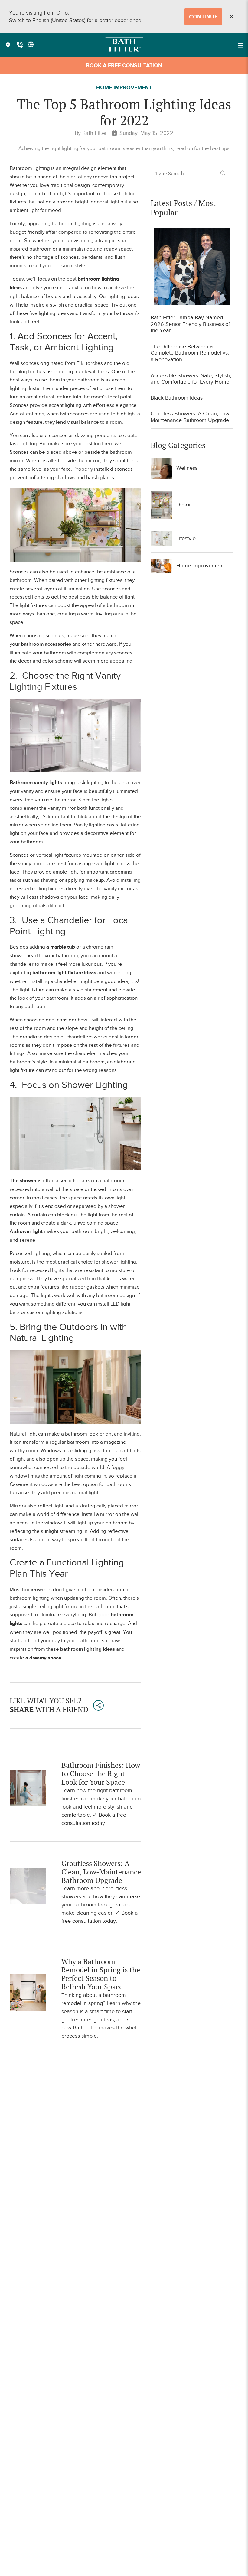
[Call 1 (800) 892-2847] (20, 45)
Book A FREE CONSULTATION (124, 66)
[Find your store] (8, 45)
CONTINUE (203, 17)
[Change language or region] (31, 44)
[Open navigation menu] (240, 45)
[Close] (231, 17)
